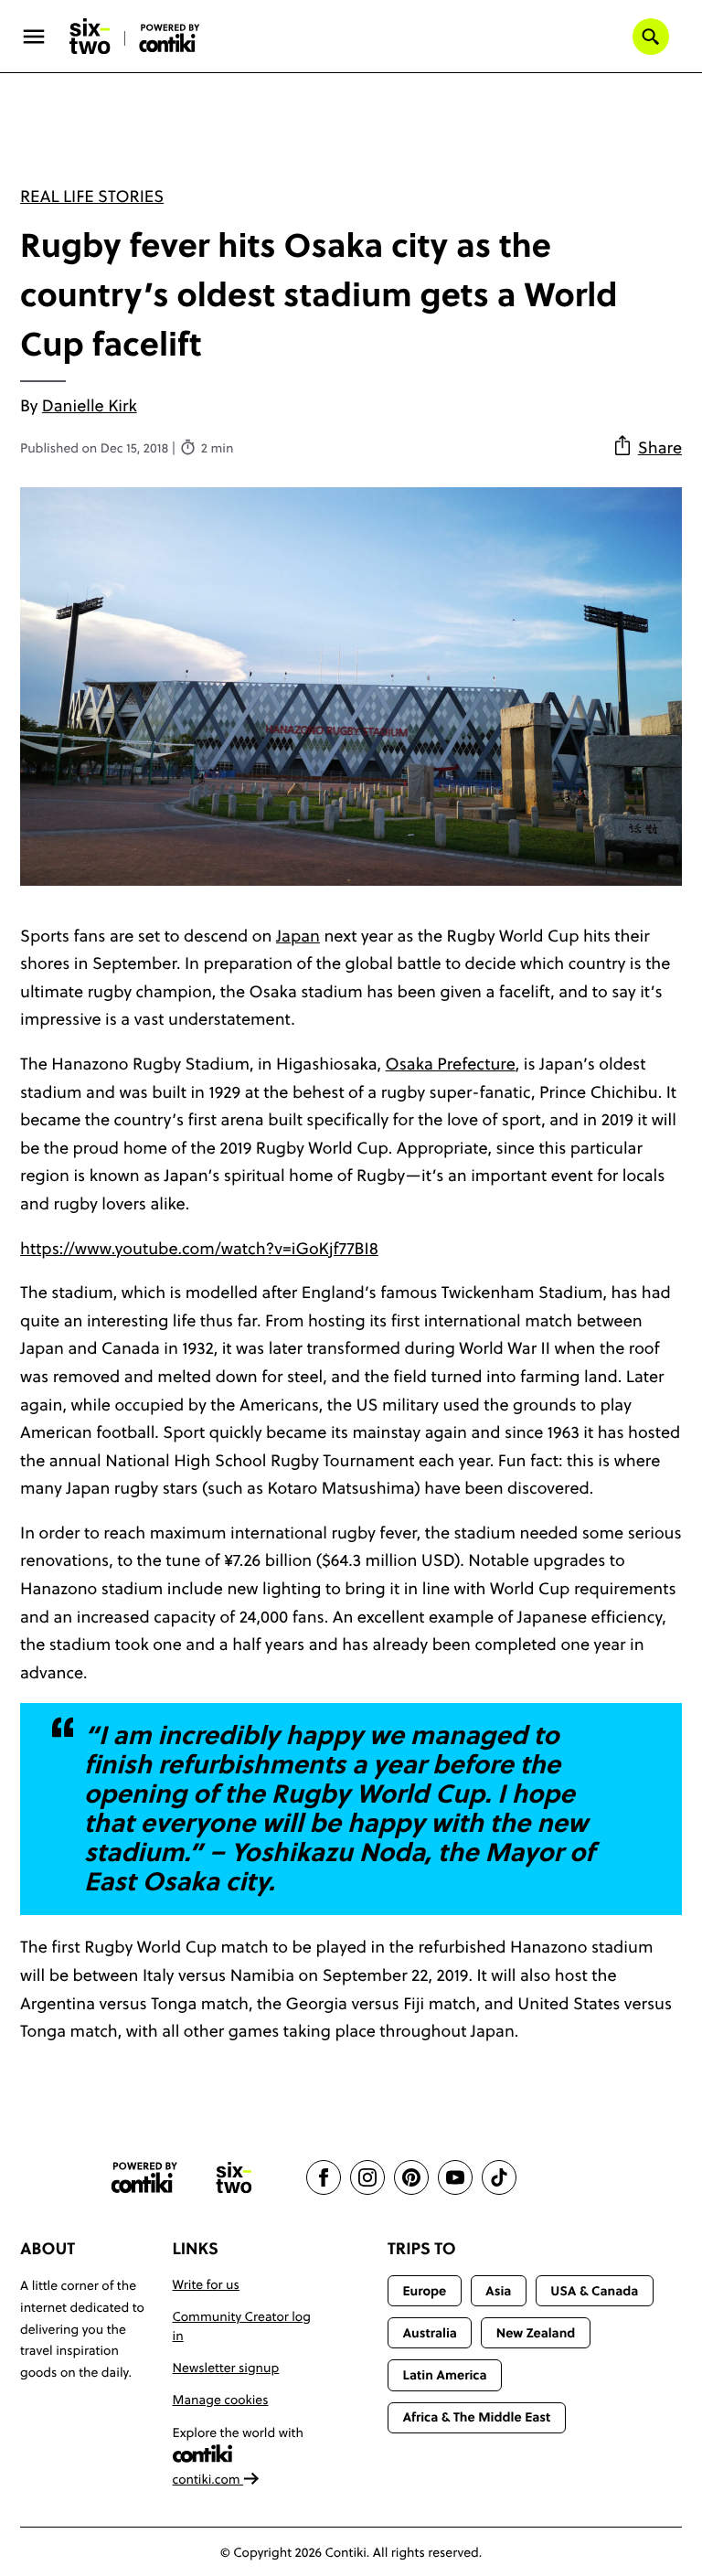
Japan (298, 936)
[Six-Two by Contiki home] (90, 37)
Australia (430, 2333)
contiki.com (208, 2479)
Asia (498, 2291)
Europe (424, 2291)
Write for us (206, 2284)
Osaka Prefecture (451, 1064)
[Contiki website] (144, 2178)
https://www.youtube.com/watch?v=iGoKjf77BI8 (199, 1248)
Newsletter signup (226, 2368)
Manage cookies (221, 2400)
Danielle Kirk (90, 405)
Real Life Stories (92, 196)
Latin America (444, 2375)
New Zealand (536, 2333)
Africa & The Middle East (476, 2417)
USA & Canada (594, 2291)
